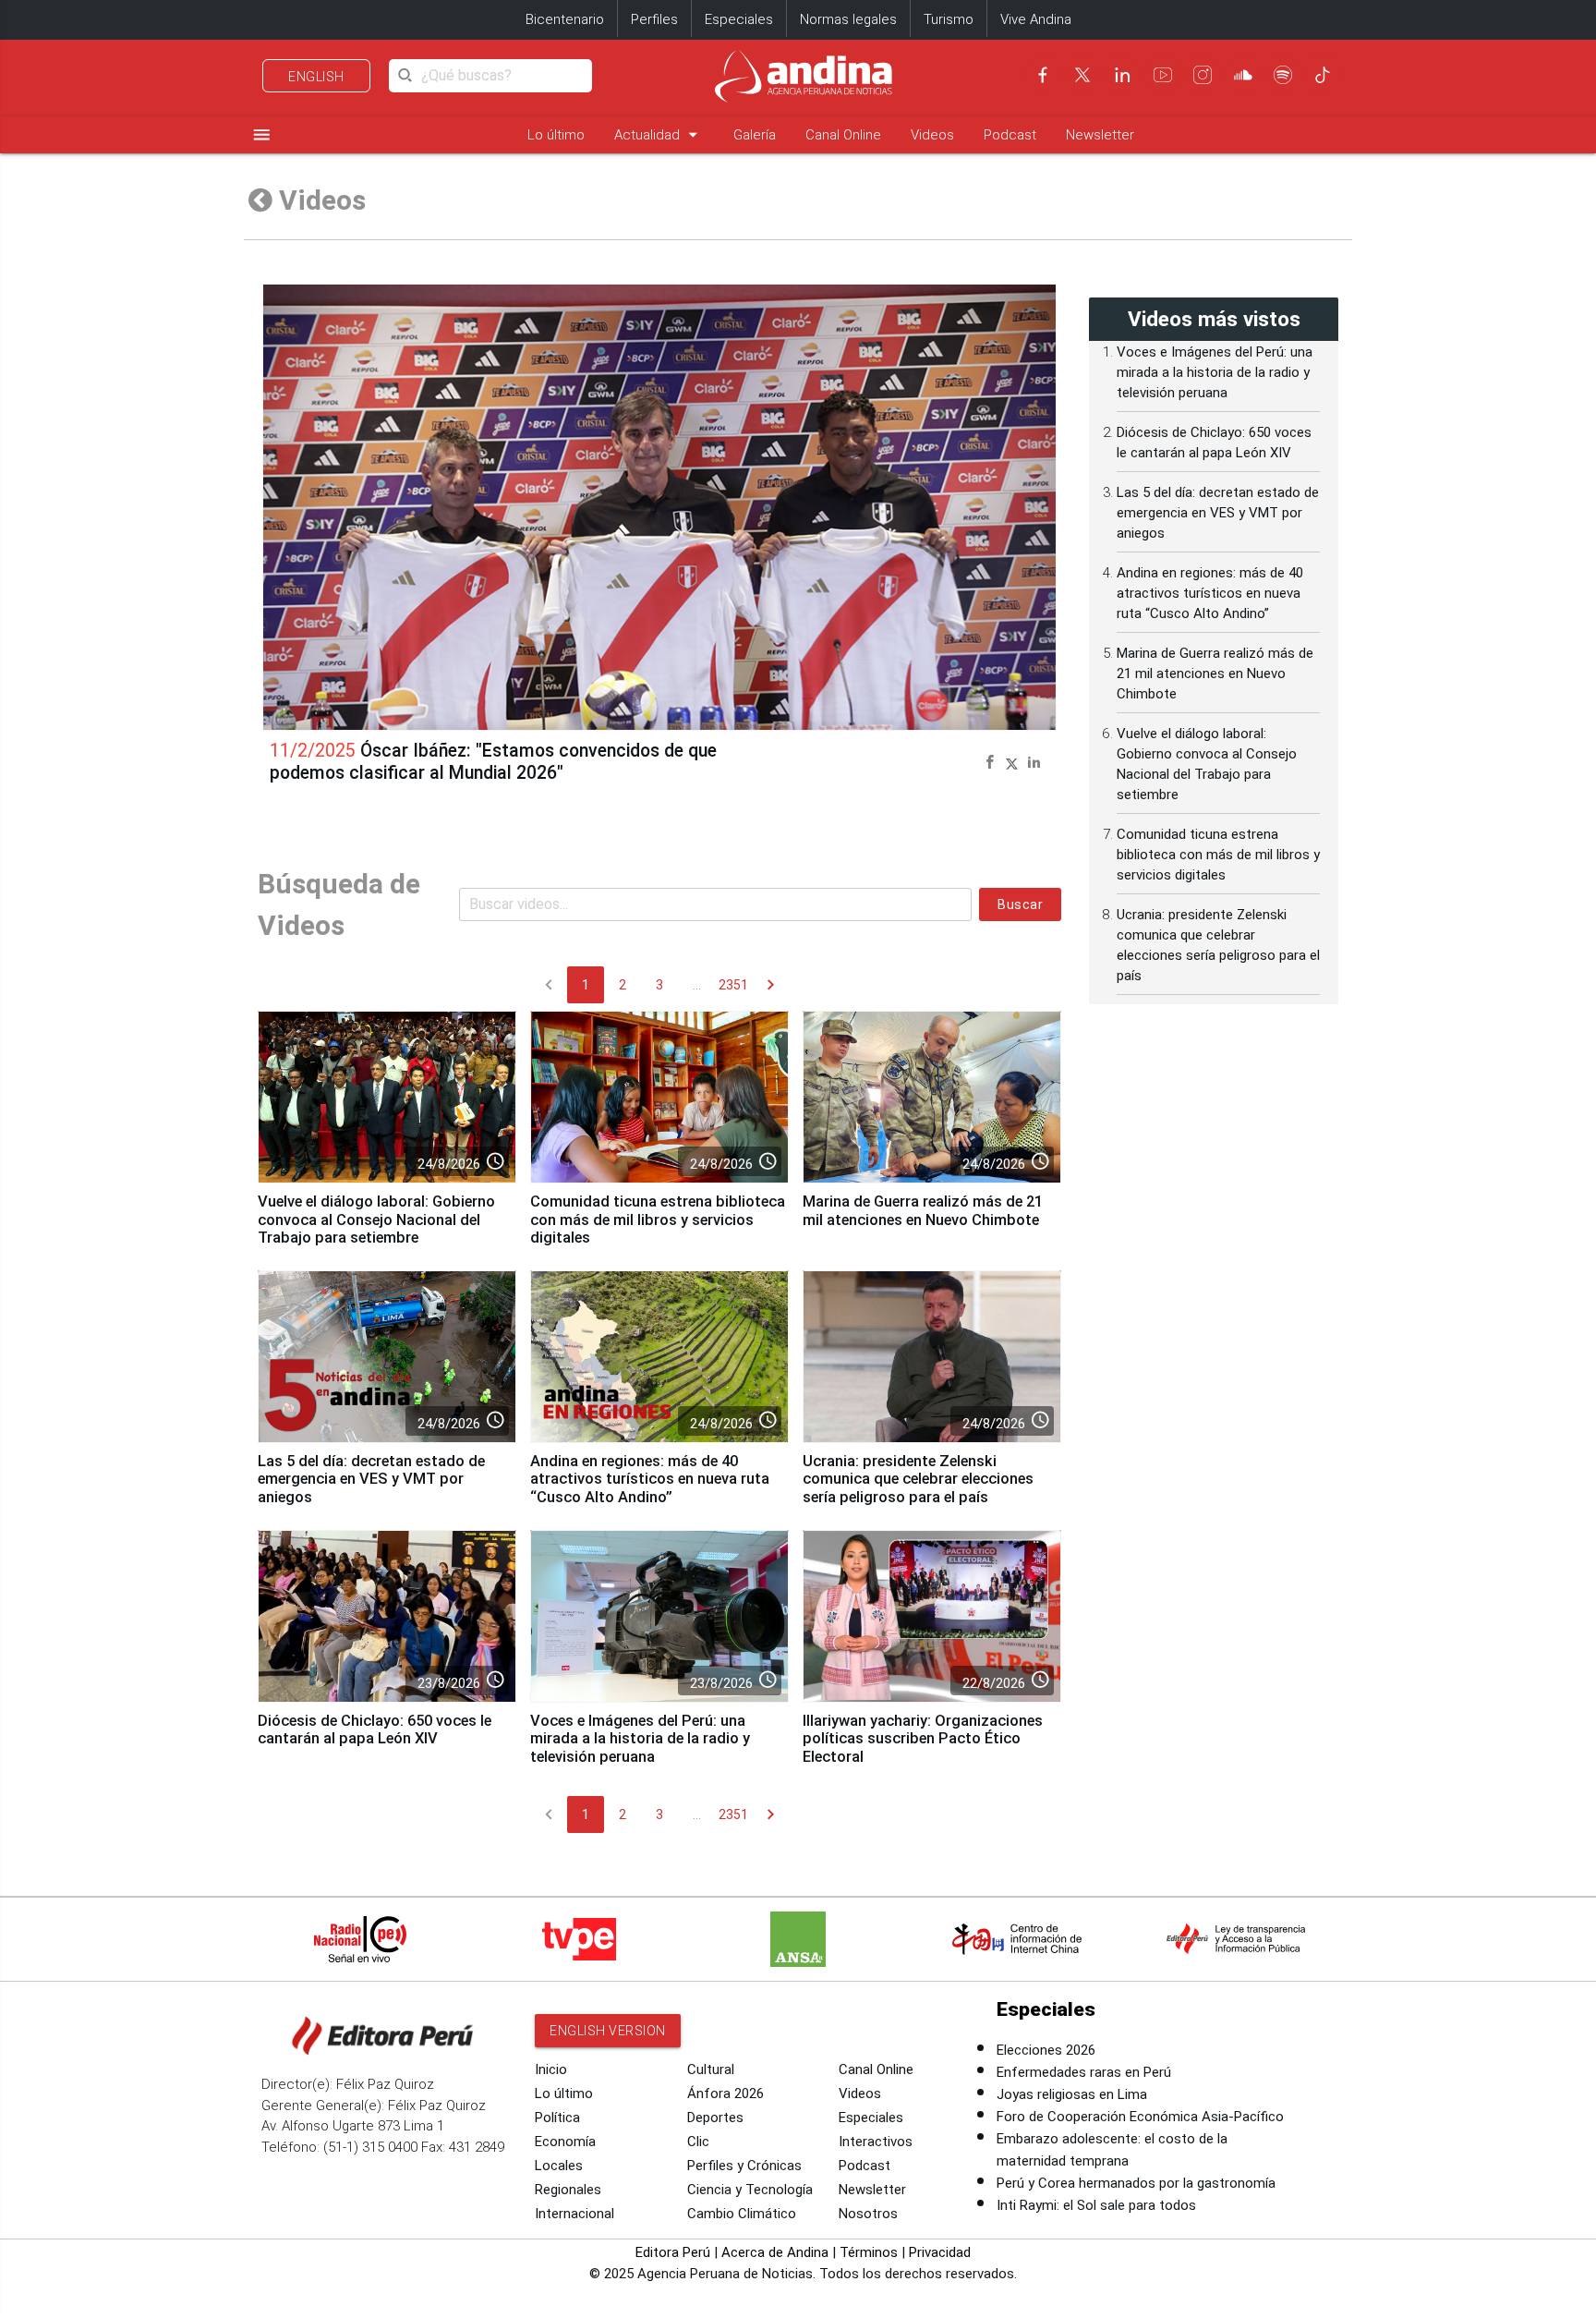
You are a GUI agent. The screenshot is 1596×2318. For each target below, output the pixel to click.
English (316, 77)
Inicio (551, 2069)
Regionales (568, 2190)
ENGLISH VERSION (608, 2031)
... (697, 985)
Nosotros (868, 2214)
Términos (869, 2252)
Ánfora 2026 (725, 2093)
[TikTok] (1323, 75)
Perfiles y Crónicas (744, 2166)
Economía (565, 2142)
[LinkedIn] (1122, 75)
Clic (698, 2142)
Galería (755, 135)
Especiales (739, 19)
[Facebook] (1043, 75)
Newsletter (1100, 135)
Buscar (1020, 904)
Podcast (1010, 135)
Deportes (715, 2118)
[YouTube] (1163, 75)
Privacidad (940, 2252)
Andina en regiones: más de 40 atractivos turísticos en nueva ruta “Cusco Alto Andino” (650, 1480)
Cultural (711, 2069)
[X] (1082, 75)
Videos (932, 135)
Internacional (574, 2214)
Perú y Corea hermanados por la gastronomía (1136, 2183)
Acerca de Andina (775, 2252)
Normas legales (848, 19)
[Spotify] (1283, 75)
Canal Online (843, 135)
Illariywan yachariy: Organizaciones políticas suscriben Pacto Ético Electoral (923, 1739)
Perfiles (654, 19)
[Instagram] (1203, 75)
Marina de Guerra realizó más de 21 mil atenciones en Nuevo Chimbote (923, 1211)
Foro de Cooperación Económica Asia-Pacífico (1140, 2117)
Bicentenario (565, 19)
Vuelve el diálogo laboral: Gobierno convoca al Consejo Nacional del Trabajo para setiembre (376, 1220)
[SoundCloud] (1243, 75)
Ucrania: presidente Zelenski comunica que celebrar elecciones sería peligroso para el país (918, 1480)
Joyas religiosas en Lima (1072, 2094)
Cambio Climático (742, 2214)
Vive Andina (1036, 19)
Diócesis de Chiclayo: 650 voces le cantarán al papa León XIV (375, 1730)
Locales (559, 2166)
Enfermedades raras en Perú (1084, 2072)
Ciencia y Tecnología (750, 2190)
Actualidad (659, 134)
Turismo (949, 19)
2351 (733, 985)
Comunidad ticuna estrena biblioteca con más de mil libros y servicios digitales (658, 1220)
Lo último (556, 135)
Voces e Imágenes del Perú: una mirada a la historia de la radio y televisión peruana (640, 1739)
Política (557, 2118)
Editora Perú (673, 2252)
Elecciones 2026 (1046, 2050)
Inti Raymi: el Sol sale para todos (1096, 2205)
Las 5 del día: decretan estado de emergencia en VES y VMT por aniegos (371, 1480)
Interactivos (876, 2142)
